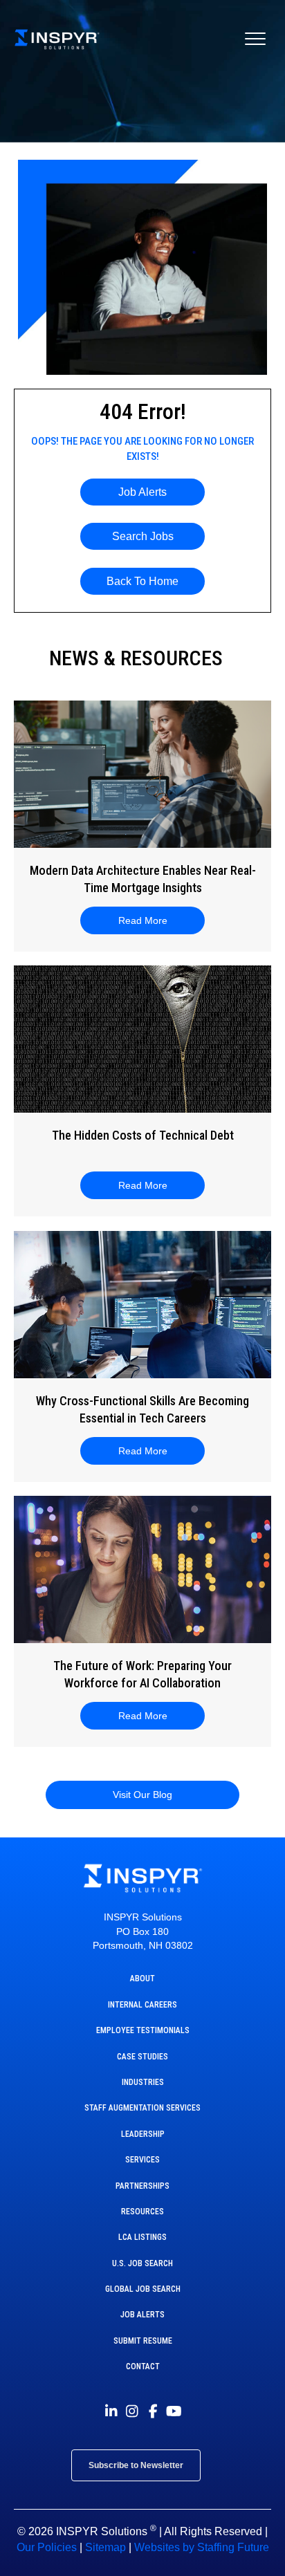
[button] (142, 492)
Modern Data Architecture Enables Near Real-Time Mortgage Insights (143, 879)
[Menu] (255, 39)
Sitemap (105, 2547)
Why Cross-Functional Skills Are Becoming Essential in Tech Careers (142, 1409)
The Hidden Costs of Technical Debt (143, 1135)
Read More (151, 920)
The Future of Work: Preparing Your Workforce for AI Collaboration (142, 1674)
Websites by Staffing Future (202, 2547)
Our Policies (47, 2547)
